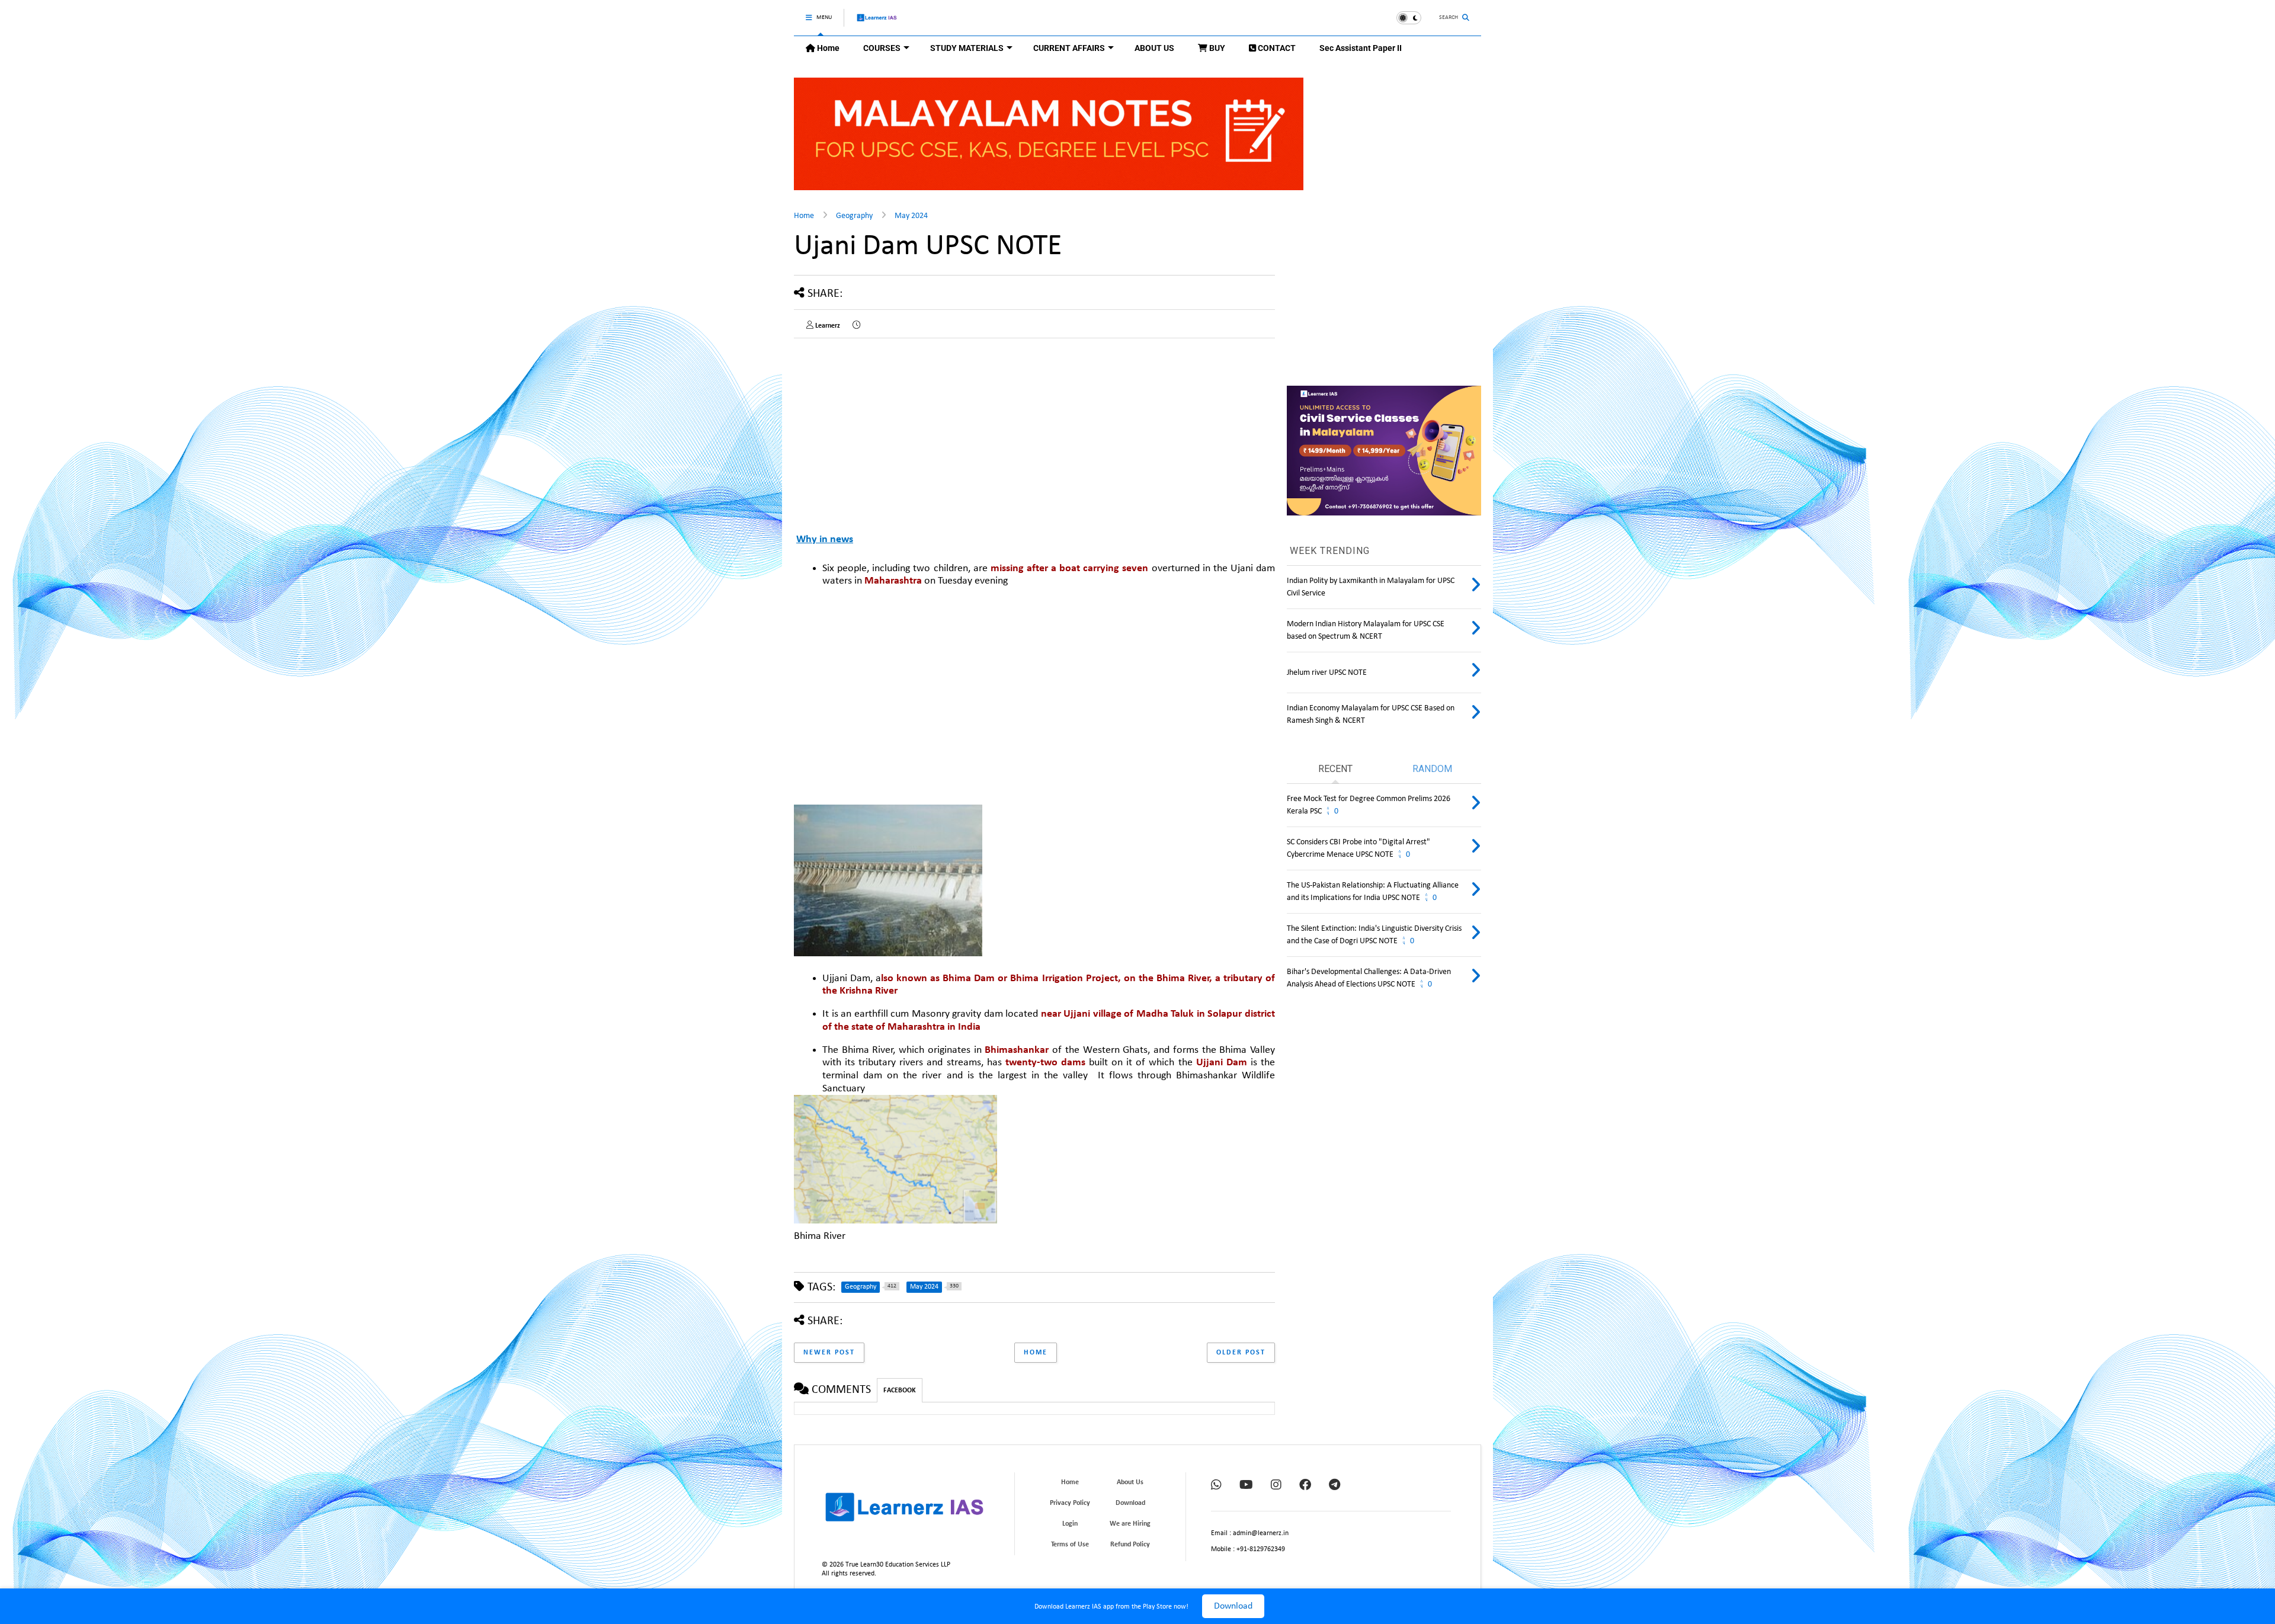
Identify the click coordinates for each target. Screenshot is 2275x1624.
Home (827, 48)
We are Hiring (1130, 1524)
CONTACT (1276, 48)
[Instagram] (1276, 1486)
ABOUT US (1154, 48)
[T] (1334, 1486)
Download (1233, 1606)
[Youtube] (1246, 1486)
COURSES (882, 48)
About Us (1130, 1482)
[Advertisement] (1049, 700)
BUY (1216, 48)
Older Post (1241, 1353)
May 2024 (911, 216)
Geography (854, 216)
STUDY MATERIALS (967, 48)
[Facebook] (1305, 1486)
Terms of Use (1070, 1545)
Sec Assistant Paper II (1361, 48)
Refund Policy (1130, 1545)
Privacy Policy (1070, 1503)
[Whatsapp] (1216, 1486)
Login (1070, 1524)
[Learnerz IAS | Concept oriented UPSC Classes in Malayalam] (877, 23)
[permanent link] (856, 326)
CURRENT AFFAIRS (1069, 48)
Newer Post (829, 1353)
